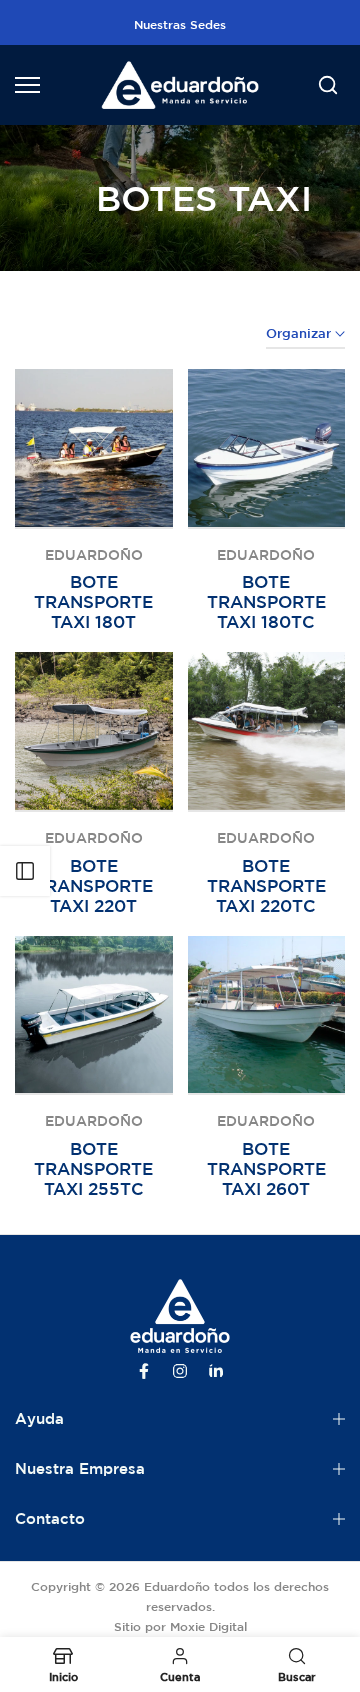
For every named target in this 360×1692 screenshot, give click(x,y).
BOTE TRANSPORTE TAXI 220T (93, 885)
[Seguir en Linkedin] (216, 1371)
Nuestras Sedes (180, 24)
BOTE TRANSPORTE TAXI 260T (266, 1168)
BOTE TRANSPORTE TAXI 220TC (266, 885)
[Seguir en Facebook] (144, 1371)
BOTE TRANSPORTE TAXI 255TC (93, 1168)
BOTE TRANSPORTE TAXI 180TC (266, 601)
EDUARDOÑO (94, 555)
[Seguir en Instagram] (180, 1371)
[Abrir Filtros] (25, 871)
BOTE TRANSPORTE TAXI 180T (93, 601)
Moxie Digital (208, 1626)
